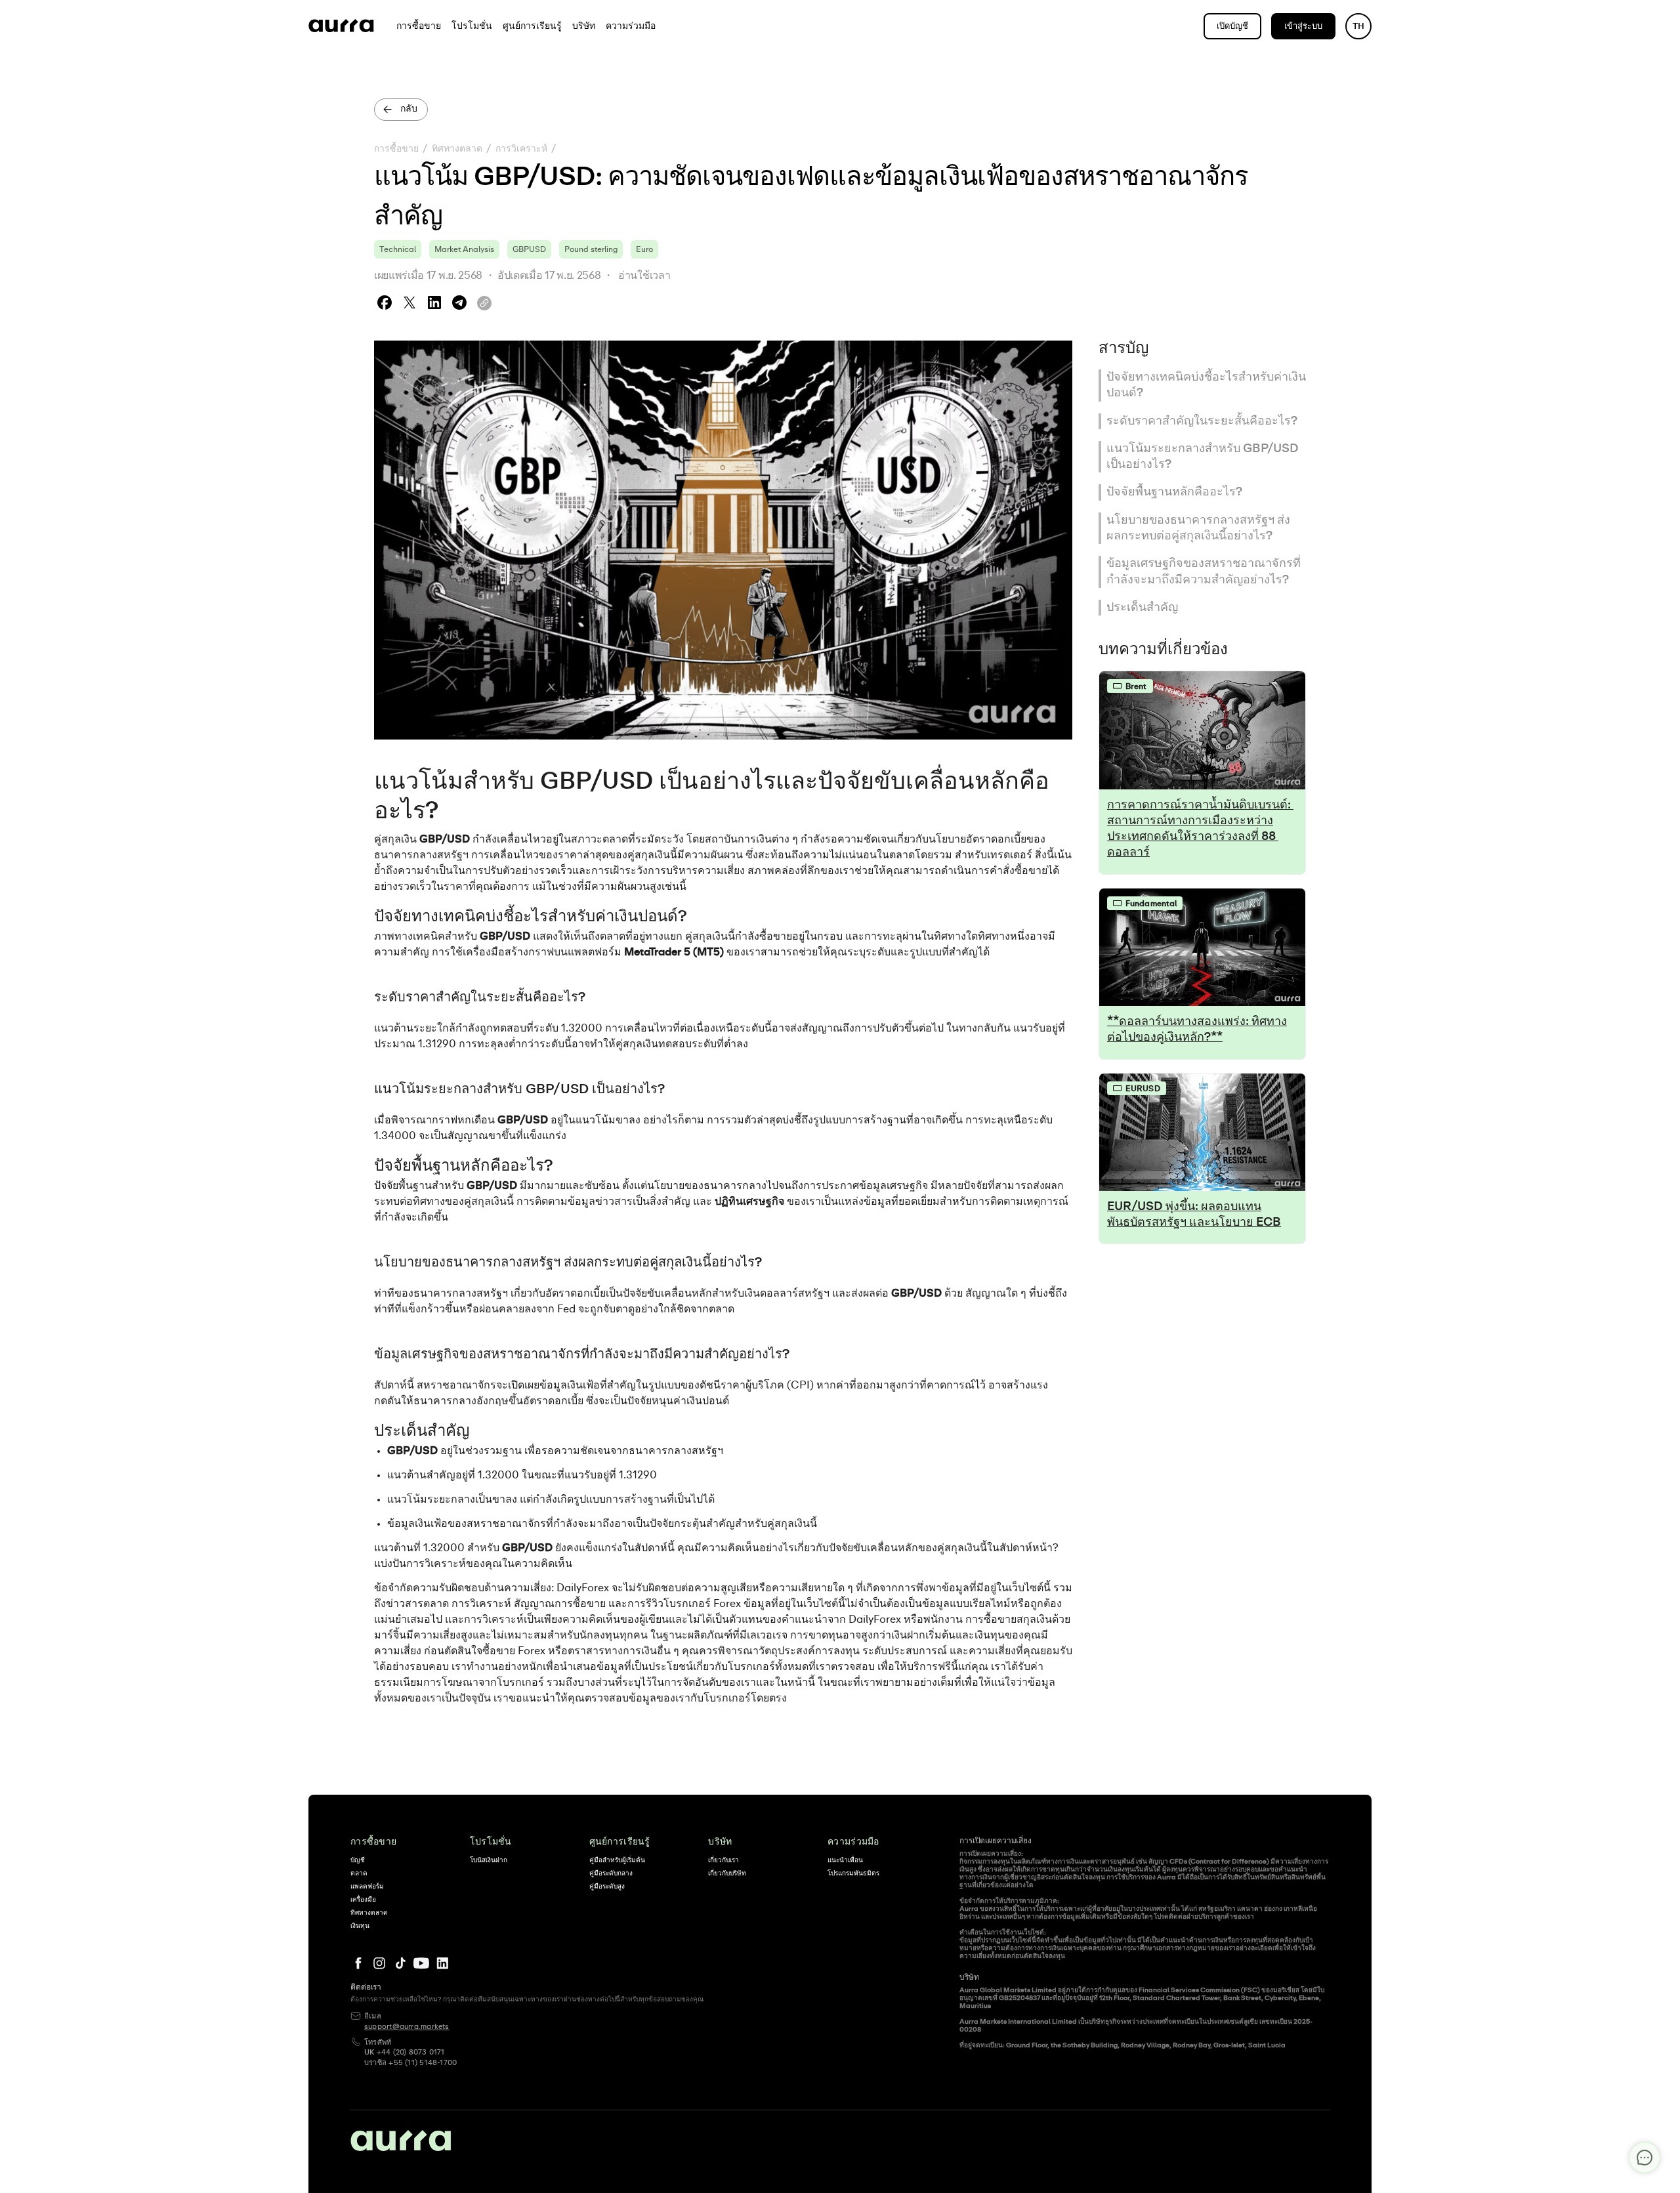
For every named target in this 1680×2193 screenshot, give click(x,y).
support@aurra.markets (407, 2027)
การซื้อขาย (396, 149)
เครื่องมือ (363, 1900)
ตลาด (359, 1873)
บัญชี (358, 1860)
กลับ (409, 109)
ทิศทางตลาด (457, 149)
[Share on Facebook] (385, 303)
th (1358, 27)
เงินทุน (360, 1926)
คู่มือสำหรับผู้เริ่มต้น (617, 1860)
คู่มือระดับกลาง (611, 1873)
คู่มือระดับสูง (607, 1887)
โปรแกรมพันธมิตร (853, 1873)
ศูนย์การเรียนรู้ (620, 1842)
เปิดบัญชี (1232, 27)
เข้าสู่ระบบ (1303, 27)
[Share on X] (409, 303)
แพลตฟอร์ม (367, 1887)
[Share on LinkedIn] (434, 303)
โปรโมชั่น (491, 1842)
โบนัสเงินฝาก (489, 1860)
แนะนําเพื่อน (845, 1860)
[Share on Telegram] (459, 303)
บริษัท (720, 1842)
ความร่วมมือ (853, 1842)
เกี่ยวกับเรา (724, 1860)
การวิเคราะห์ (521, 149)
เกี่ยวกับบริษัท (727, 1873)
